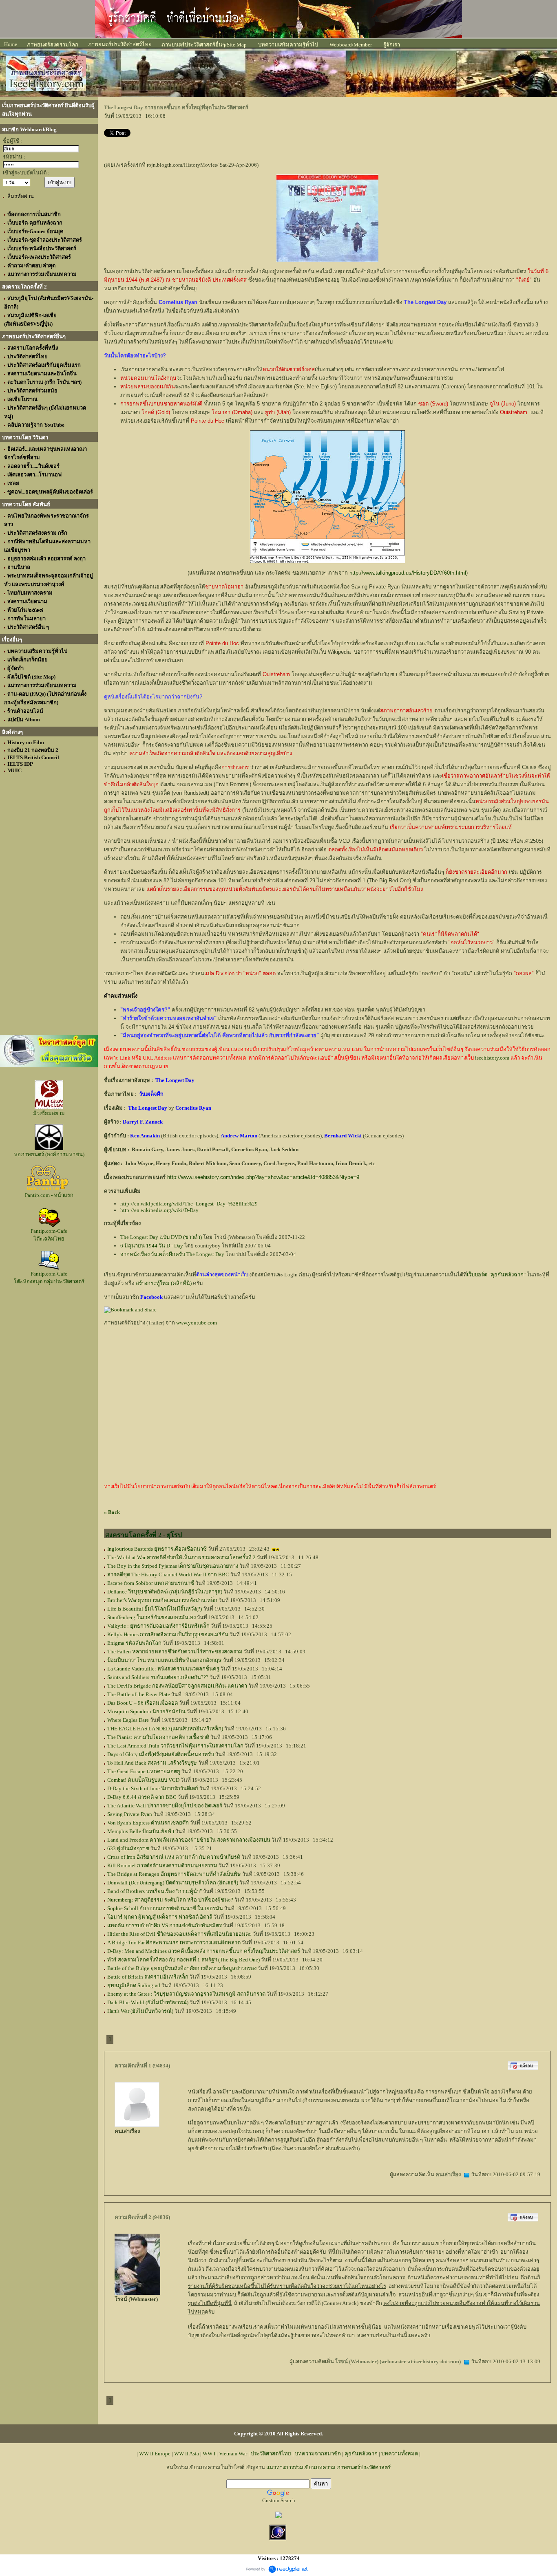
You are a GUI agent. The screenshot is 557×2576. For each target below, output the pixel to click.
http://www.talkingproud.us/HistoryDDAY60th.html (408, 573)
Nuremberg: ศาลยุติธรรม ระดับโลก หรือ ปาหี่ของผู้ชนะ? (170, 1900)
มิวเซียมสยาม (49, 1113)
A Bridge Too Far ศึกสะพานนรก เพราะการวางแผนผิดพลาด (174, 1942)
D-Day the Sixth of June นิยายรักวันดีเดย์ (153, 1788)
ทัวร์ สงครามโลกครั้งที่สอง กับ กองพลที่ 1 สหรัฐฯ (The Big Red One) (183, 1960)
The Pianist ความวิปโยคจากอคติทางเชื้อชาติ (158, 1737)
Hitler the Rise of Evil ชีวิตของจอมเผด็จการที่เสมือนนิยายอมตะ (179, 1934)
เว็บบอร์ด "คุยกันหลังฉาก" (496, 1275)
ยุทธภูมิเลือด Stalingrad (134, 1985)
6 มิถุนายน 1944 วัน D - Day (152, 1246)
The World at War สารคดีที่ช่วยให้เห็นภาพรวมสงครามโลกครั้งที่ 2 (181, 1557)
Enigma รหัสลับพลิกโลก (134, 1643)
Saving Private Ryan (130, 1814)
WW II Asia (187, 2454)
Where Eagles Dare (128, 1720)
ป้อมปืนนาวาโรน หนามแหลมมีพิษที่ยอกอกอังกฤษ (165, 1660)
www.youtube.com (197, 1323)
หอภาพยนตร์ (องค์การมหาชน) (49, 1154)
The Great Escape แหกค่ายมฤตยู (144, 1771)
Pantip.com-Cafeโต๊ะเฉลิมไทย (49, 1235)
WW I (209, 2454)
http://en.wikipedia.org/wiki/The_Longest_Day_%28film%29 (189, 1204)
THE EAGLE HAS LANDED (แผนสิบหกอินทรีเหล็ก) (165, 1729)
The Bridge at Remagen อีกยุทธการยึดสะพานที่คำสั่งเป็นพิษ (174, 1874)
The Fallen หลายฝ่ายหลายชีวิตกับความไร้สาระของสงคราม (175, 1652)
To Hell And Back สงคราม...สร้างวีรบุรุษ (152, 1763)
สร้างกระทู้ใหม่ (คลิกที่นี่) (164, 1283)
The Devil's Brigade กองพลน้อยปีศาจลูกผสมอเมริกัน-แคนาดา (177, 1686)
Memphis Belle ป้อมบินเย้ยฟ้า (141, 1831)
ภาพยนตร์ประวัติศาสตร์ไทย (120, 44)
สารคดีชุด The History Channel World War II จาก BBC (168, 1574)
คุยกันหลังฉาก (361, 2454)
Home (11, 44)
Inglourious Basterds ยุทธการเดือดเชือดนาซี (157, 1549)
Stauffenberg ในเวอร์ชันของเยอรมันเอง (151, 1617)
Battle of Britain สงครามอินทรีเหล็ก (148, 1977)
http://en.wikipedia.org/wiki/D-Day (159, 1210)
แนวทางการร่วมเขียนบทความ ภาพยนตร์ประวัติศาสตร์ (328, 2467)
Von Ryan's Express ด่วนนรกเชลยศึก (148, 1823)
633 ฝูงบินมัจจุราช (128, 1848)
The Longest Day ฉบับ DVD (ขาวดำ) (161, 1237)
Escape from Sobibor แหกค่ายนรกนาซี (151, 1583)
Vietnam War (233, 2454)
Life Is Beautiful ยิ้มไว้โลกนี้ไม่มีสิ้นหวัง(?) (155, 1609)
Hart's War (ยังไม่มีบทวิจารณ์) (140, 2011)
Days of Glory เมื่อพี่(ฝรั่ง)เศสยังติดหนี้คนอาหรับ (161, 1754)
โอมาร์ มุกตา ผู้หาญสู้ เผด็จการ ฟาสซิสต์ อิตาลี (160, 1917)
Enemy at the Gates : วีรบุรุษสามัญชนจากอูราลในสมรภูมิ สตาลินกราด (186, 1994)
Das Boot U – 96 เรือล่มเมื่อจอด (143, 1703)
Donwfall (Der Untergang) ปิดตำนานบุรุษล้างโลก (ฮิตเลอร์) (173, 1883)
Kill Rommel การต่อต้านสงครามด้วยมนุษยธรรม (162, 1865)
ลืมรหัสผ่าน (21, 196)
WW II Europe (155, 2454)
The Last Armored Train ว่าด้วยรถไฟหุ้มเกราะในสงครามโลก (175, 1746)
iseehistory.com (492, 1058)
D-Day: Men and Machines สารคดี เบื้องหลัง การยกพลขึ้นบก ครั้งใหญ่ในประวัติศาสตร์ (204, 1951)
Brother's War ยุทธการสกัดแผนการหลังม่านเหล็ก (162, 1600)
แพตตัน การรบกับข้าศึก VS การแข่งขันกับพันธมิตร (165, 1925)
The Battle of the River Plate (139, 1694)
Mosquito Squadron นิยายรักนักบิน (146, 1711)
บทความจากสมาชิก (318, 2454)
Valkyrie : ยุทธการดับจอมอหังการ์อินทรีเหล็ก (158, 1626)
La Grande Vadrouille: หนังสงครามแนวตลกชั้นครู (163, 1669)
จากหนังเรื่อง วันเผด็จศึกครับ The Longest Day (172, 1254)
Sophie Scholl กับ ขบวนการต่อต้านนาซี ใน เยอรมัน (165, 1908)
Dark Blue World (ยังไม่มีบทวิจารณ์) (148, 2002)
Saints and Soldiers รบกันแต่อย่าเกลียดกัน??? (158, 1677)
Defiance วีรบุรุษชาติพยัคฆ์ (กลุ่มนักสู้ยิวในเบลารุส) (165, 1592)
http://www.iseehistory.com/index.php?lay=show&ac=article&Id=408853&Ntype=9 (263, 1177)
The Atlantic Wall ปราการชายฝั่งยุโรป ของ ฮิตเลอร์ (165, 1806)
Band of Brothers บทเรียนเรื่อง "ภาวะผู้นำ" (155, 1891)
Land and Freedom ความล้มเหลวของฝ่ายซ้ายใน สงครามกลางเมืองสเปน (189, 1840)
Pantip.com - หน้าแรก (49, 1195)
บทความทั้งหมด (400, 2454)
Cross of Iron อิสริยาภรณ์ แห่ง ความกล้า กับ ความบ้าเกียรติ (174, 1857)
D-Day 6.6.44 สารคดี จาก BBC (142, 1797)
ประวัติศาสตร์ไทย (271, 2454)
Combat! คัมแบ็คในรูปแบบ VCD (143, 1780)
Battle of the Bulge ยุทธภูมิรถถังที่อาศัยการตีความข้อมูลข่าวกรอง (182, 1968)
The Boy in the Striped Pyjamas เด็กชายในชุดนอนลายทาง (173, 1566)
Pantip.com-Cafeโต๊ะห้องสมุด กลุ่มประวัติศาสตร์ (49, 1278)
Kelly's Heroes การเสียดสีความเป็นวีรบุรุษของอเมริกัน (168, 1634)
